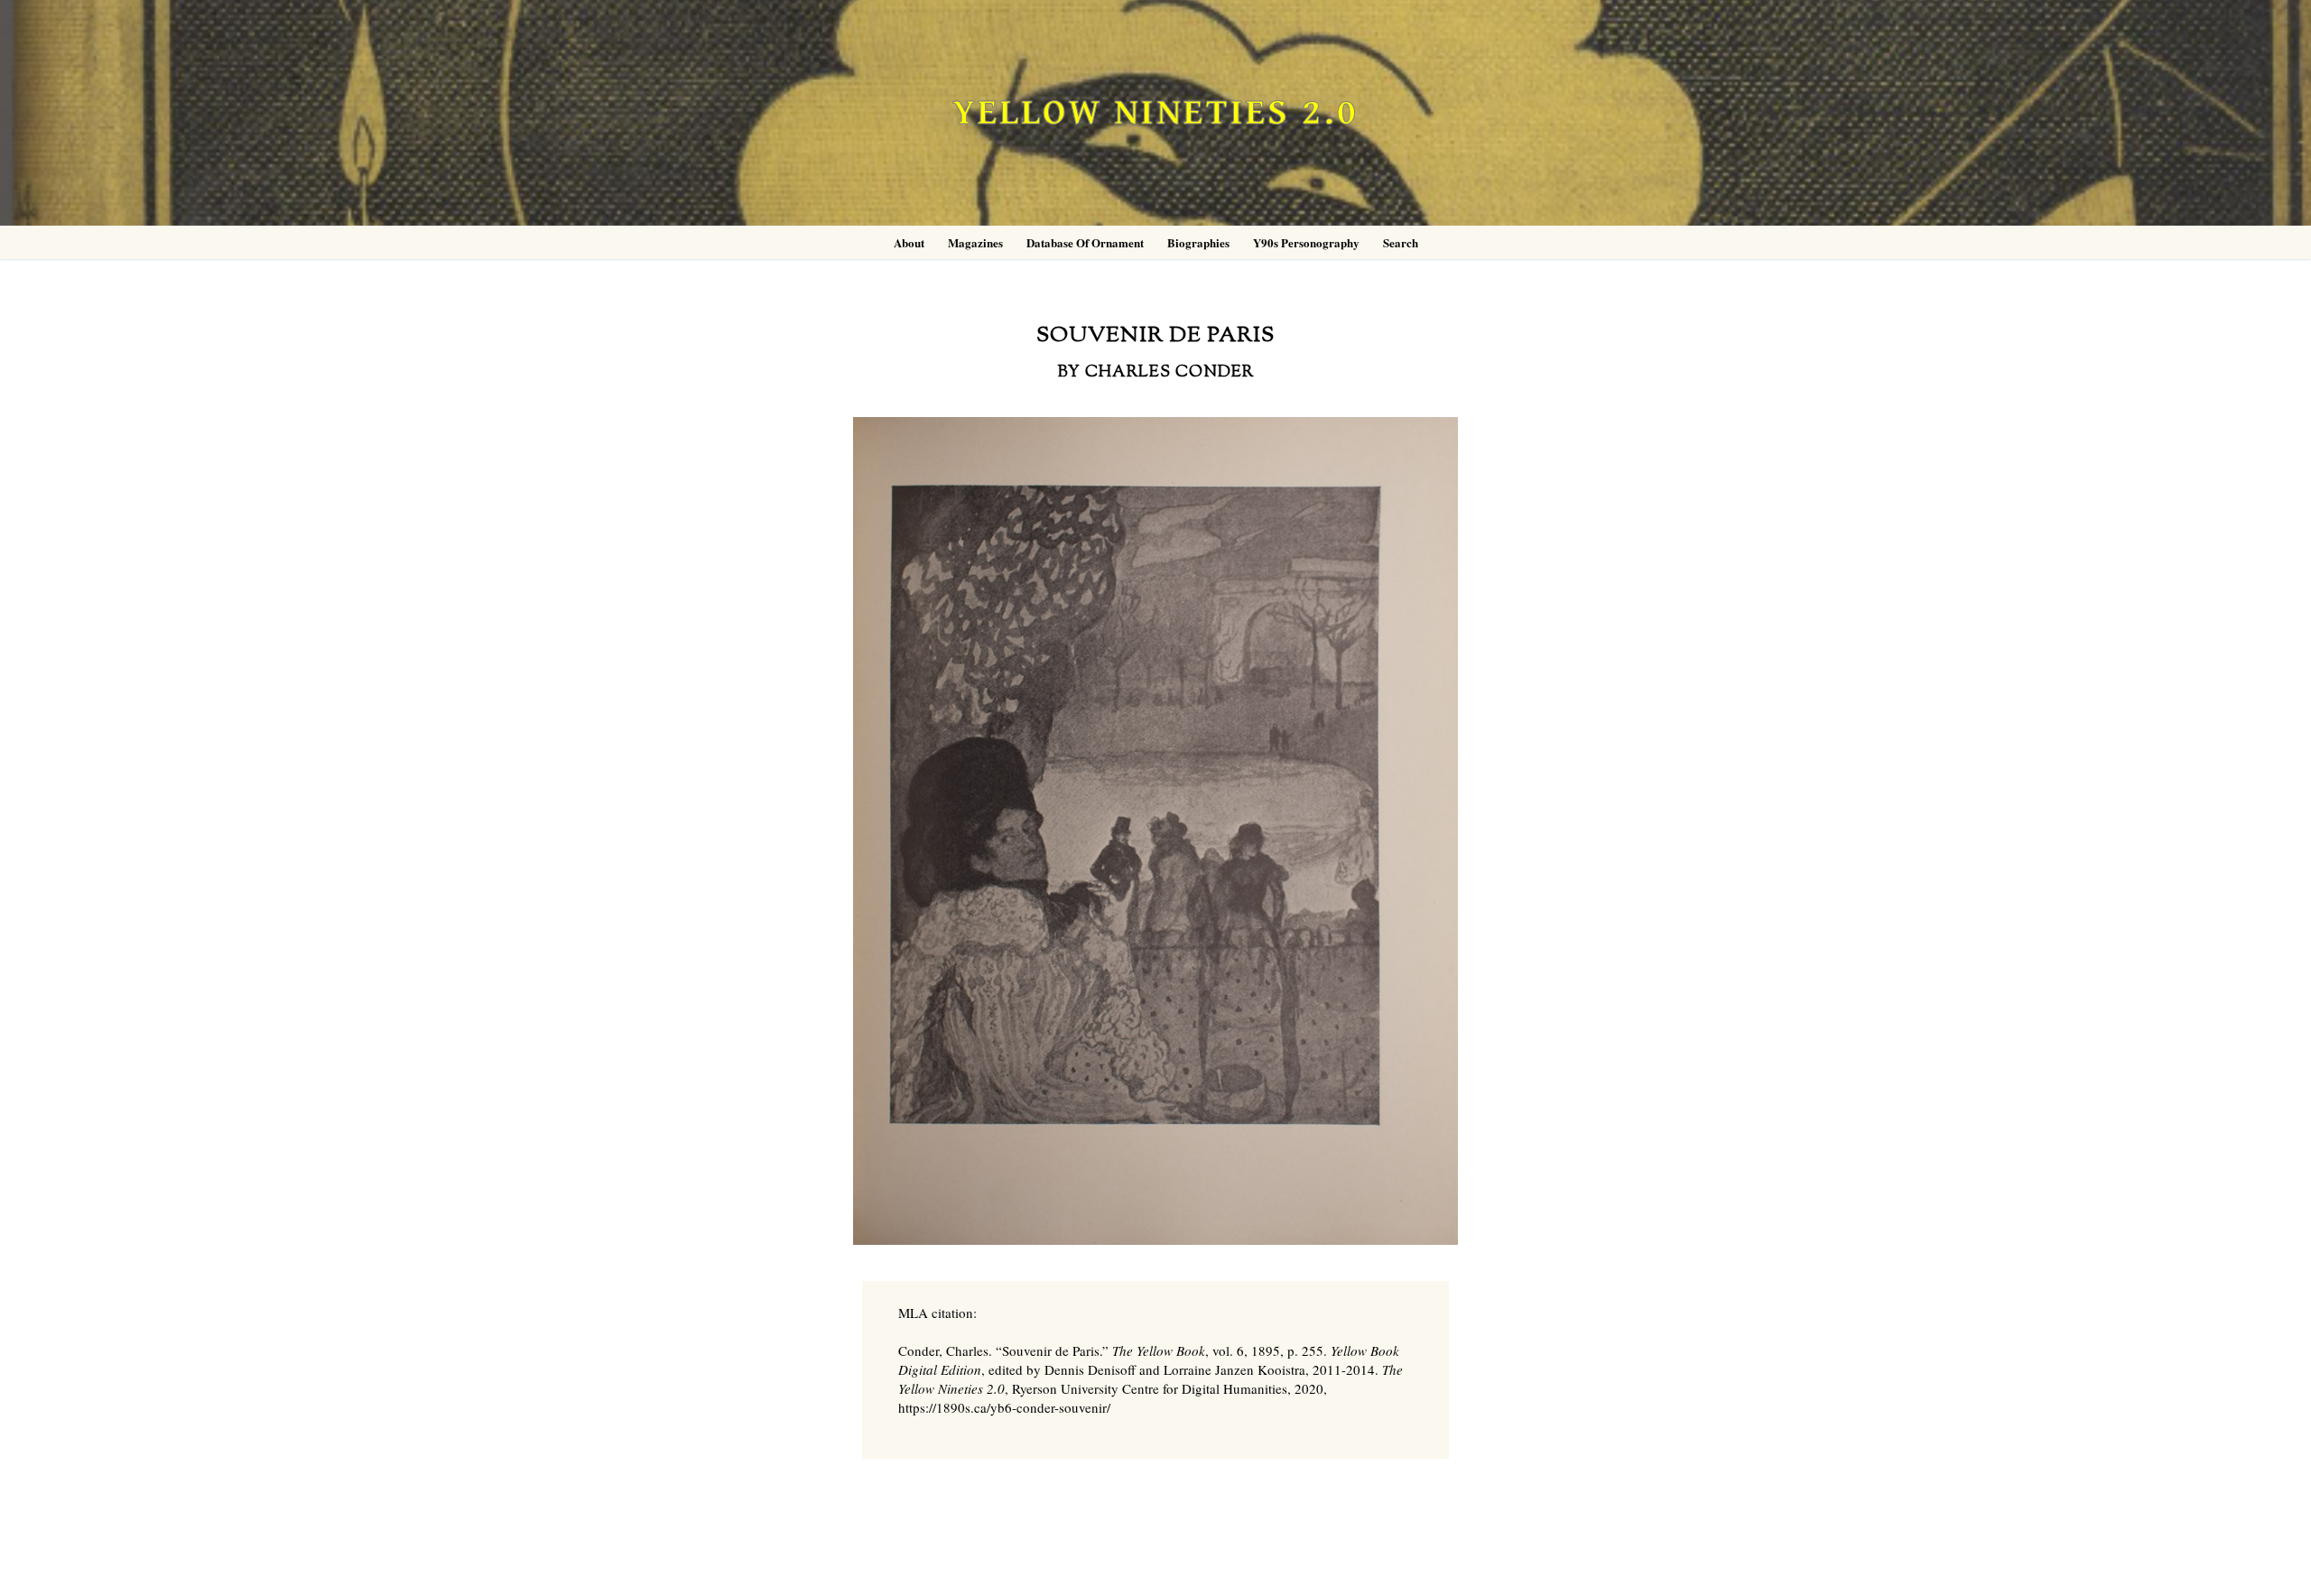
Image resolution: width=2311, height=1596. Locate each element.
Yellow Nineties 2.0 (1155, 113)
